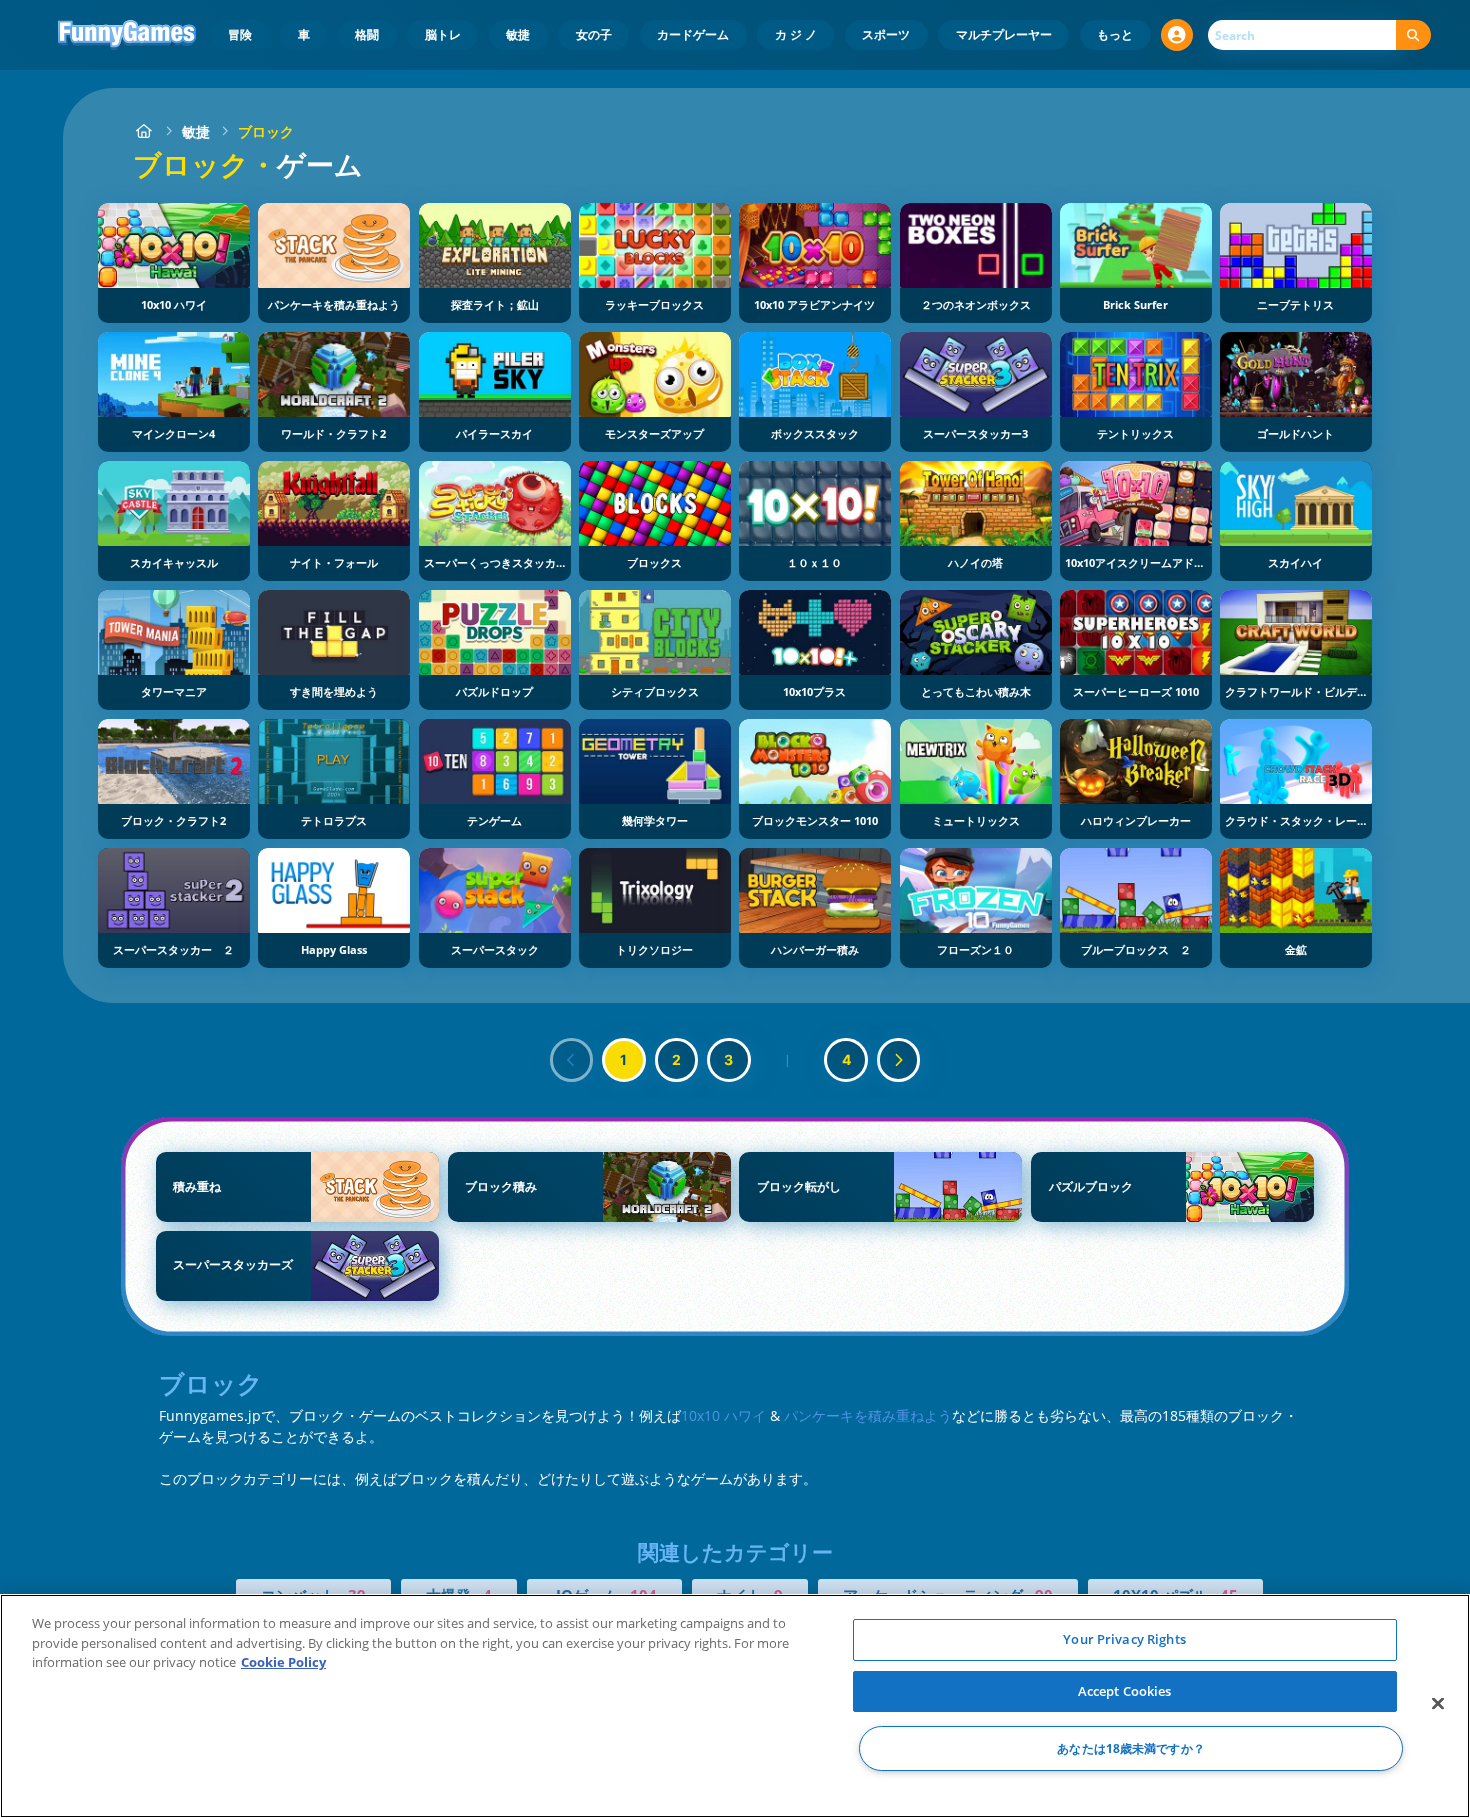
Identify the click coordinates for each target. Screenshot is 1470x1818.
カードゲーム (693, 34)
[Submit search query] (1413, 35)
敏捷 (518, 34)
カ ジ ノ (796, 34)
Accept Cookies (1125, 1691)
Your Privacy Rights (1124, 1639)
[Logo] (127, 35)
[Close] (1438, 1704)
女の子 (594, 34)
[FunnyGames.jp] (143, 131)
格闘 (367, 34)
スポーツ (886, 34)
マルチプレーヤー (1004, 34)
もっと (1115, 34)
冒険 (240, 34)
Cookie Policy (283, 1662)
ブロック (266, 131)
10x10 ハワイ (723, 1415)
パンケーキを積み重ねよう (868, 1415)
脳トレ (443, 34)
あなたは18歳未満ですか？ (1131, 1748)
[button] (1177, 35)
